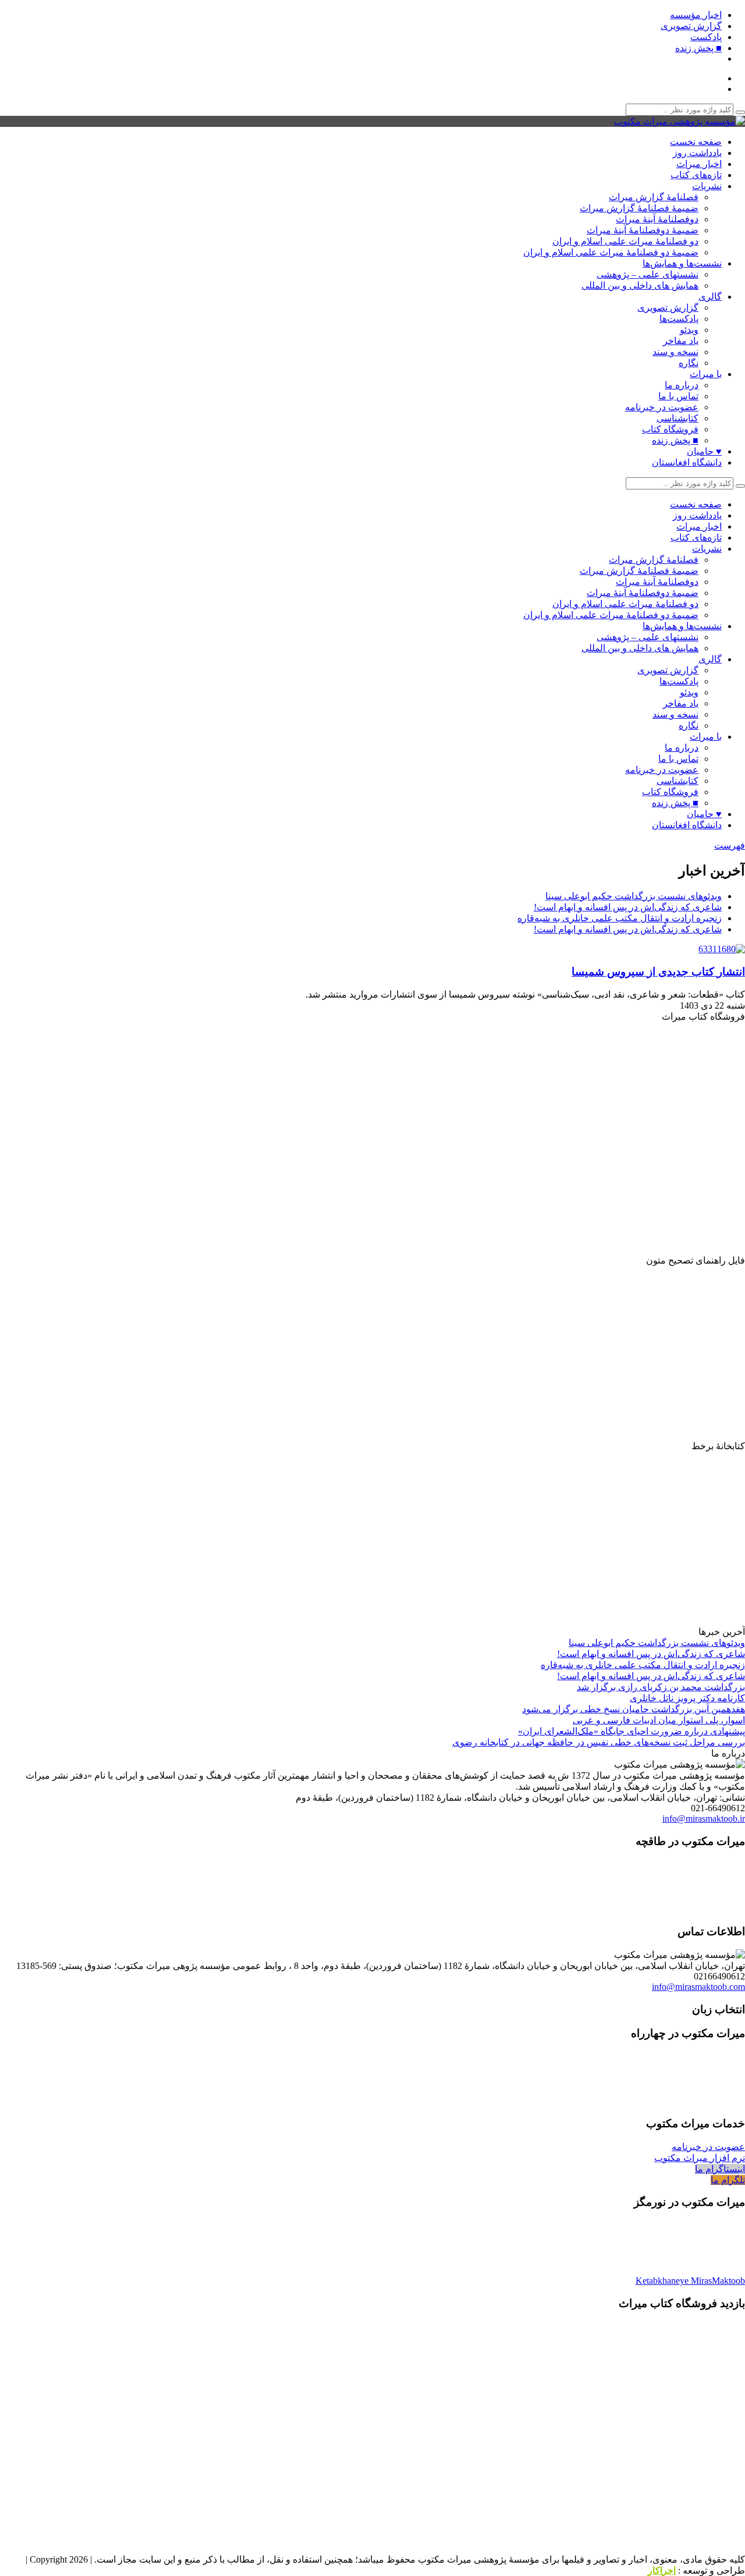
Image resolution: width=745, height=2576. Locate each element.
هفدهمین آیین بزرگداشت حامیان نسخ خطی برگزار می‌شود (634, 1709)
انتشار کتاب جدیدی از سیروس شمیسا (658, 972)
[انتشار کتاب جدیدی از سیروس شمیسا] (719, 949)
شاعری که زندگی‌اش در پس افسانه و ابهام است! (628, 907)
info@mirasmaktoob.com (698, 1987)
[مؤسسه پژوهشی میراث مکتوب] (680, 121)
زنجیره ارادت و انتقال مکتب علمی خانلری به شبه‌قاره (620, 918)
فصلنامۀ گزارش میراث (654, 197)
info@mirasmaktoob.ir (704, 1819)
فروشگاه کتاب (670, 429)
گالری (710, 297)
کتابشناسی (677, 418)
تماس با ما (678, 396)
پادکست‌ (706, 37)
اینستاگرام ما (720, 2169)
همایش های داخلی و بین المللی (640, 285)
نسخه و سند (675, 352)
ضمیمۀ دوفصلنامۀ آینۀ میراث (643, 230)
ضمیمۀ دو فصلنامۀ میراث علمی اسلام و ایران (611, 252)
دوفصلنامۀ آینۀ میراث (657, 219)
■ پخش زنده (698, 48)
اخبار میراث (699, 164)
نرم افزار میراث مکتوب (700, 2158)
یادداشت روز (697, 153)
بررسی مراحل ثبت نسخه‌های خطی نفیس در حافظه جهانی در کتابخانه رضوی (599, 1742)
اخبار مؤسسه (696, 15)
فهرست (730, 845)
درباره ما (682, 385)
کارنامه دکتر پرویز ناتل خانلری (687, 1698)
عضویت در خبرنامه (662, 407)
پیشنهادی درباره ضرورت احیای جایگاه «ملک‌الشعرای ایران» (632, 1731)
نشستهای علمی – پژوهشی (648, 274)
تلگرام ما (728, 2180)
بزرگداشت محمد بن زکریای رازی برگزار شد (661, 1687)
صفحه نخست (696, 142)
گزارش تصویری (691, 26)
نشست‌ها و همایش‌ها (682, 263)
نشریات (707, 186)
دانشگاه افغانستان (687, 462)
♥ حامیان (704, 451)
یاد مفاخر (681, 341)
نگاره (689, 363)
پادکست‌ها (679, 319)
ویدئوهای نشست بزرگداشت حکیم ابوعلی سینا (634, 896)
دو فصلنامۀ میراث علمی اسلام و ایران (625, 241)
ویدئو (689, 330)
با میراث (706, 374)
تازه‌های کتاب (696, 175)
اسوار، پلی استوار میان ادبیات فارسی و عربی (659, 1720)
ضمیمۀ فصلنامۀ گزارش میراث (639, 208)
